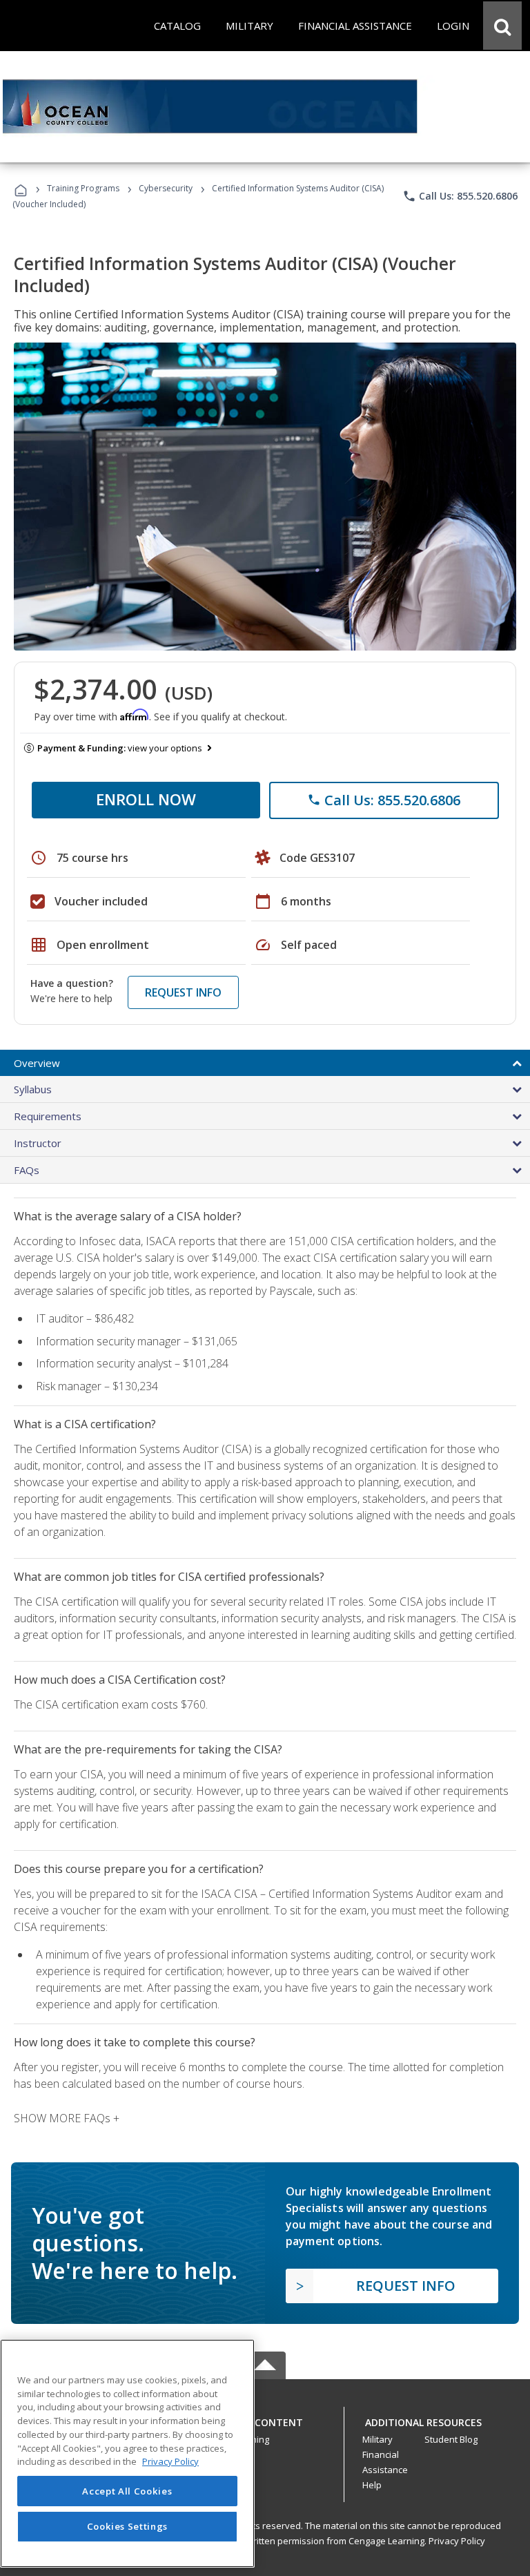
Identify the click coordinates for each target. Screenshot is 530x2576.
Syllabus (33, 1089)
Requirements (48, 1116)
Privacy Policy (457, 2541)
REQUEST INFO (183, 992)
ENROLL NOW (146, 799)
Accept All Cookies (127, 2491)
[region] (127, 2453)
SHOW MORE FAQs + (67, 2118)
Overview (37, 1063)
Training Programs (83, 188)
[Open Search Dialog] (502, 26)
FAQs (27, 1170)
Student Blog (451, 2439)
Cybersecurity (166, 188)
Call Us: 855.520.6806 (460, 196)
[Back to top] (265, 2420)
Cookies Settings (128, 2526)
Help (372, 2485)
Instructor (38, 1143)
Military (377, 2439)
